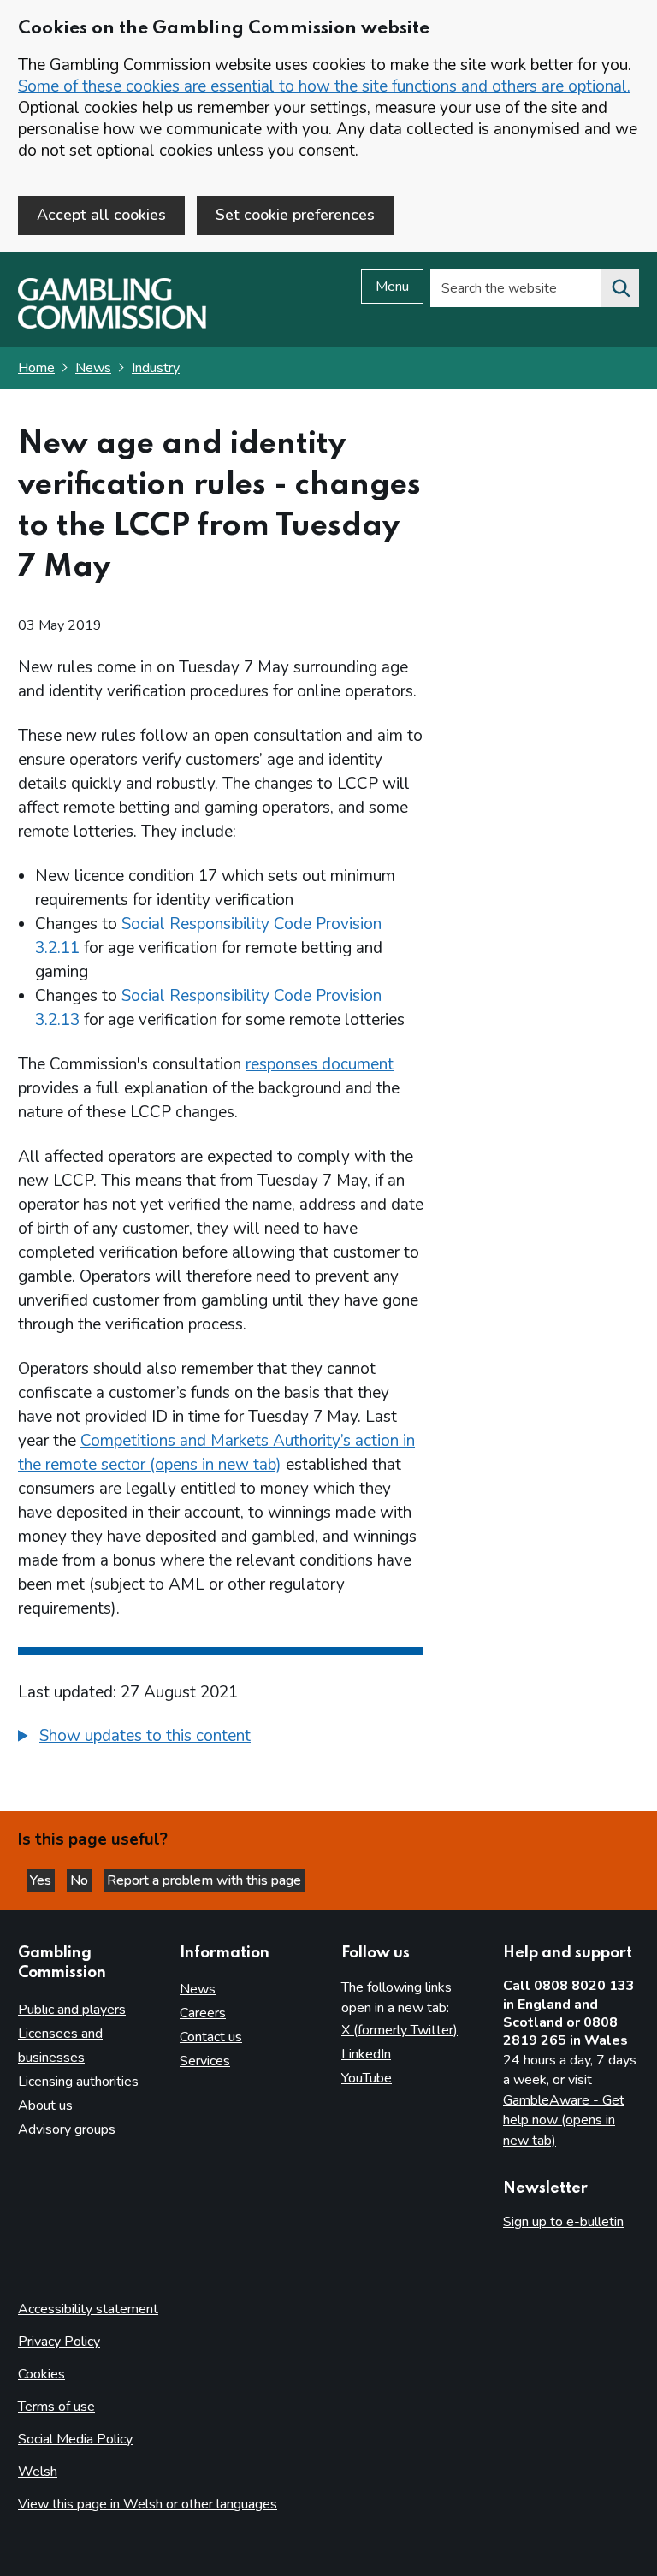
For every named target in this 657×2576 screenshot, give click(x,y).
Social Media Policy (75, 2439)
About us (45, 2105)
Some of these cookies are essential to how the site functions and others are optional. (324, 86)
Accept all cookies (101, 215)
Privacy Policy (59, 2342)
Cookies (41, 2374)
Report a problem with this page (204, 1880)
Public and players (72, 2010)
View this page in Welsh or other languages (148, 2504)
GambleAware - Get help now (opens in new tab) (564, 2120)
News (93, 368)
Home (36, 368)
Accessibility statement (88, 2309)
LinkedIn (366, 2054)
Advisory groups (67, 2129)
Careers (203, 2013)
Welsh (38, 2472)
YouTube (367, 2078)
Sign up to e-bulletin (563, 2222)
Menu (392, 287)
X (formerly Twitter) (400, 2030)
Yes (42, 1880)
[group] (221, 1738)
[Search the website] (620, 288)
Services (205, 2061)
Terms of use (56, 2407)
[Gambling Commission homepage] (112, 324)
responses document (320, 1064)
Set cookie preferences (295, 215)
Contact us (211, 2037)
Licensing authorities (78, 2082)
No (81, 1880)
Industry (156, 368)
